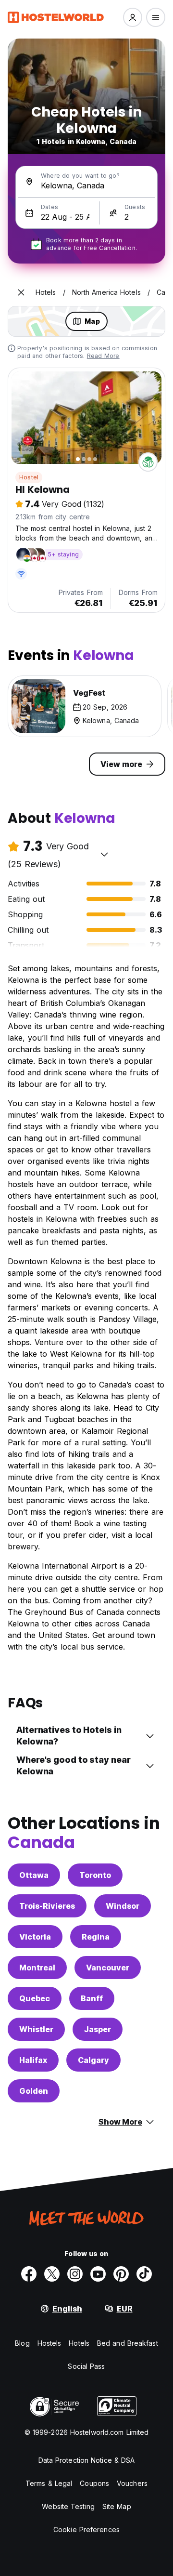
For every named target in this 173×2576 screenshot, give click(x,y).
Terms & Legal (49, 2483)
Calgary (93, 2060)
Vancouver (108, 1968)
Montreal (37, 1968)
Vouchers (132, 2483)
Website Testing (68, 2506)
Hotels (79, 2343)
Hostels (49, 2343)
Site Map (117, 2506)
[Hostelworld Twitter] (52, 2274)
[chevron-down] (104, 854)
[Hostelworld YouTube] (98, 2274)
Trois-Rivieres (47, 1906)
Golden (34, 2091)
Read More (103, 356)
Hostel (29, 477)
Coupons (94, 2483)
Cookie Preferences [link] (86, 2530)
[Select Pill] (133, 17)
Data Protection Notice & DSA (87, 2460)
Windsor (123, 1906)
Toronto (95, 1875)
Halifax (33, 2060)
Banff (92, 1998)
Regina (96, 1937)
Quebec (35, 1998)
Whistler (36, 2029)
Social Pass (86, 2366)
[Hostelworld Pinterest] (121, 2274)
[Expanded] (21, 292)
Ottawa (34, 1875)
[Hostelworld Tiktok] (144, 2274)
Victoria (35, 1937)
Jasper (98, 2029)
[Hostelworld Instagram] (75, 2274)
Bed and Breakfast (128, 2343)
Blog (22, 2343)
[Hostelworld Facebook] (29, 2274)
